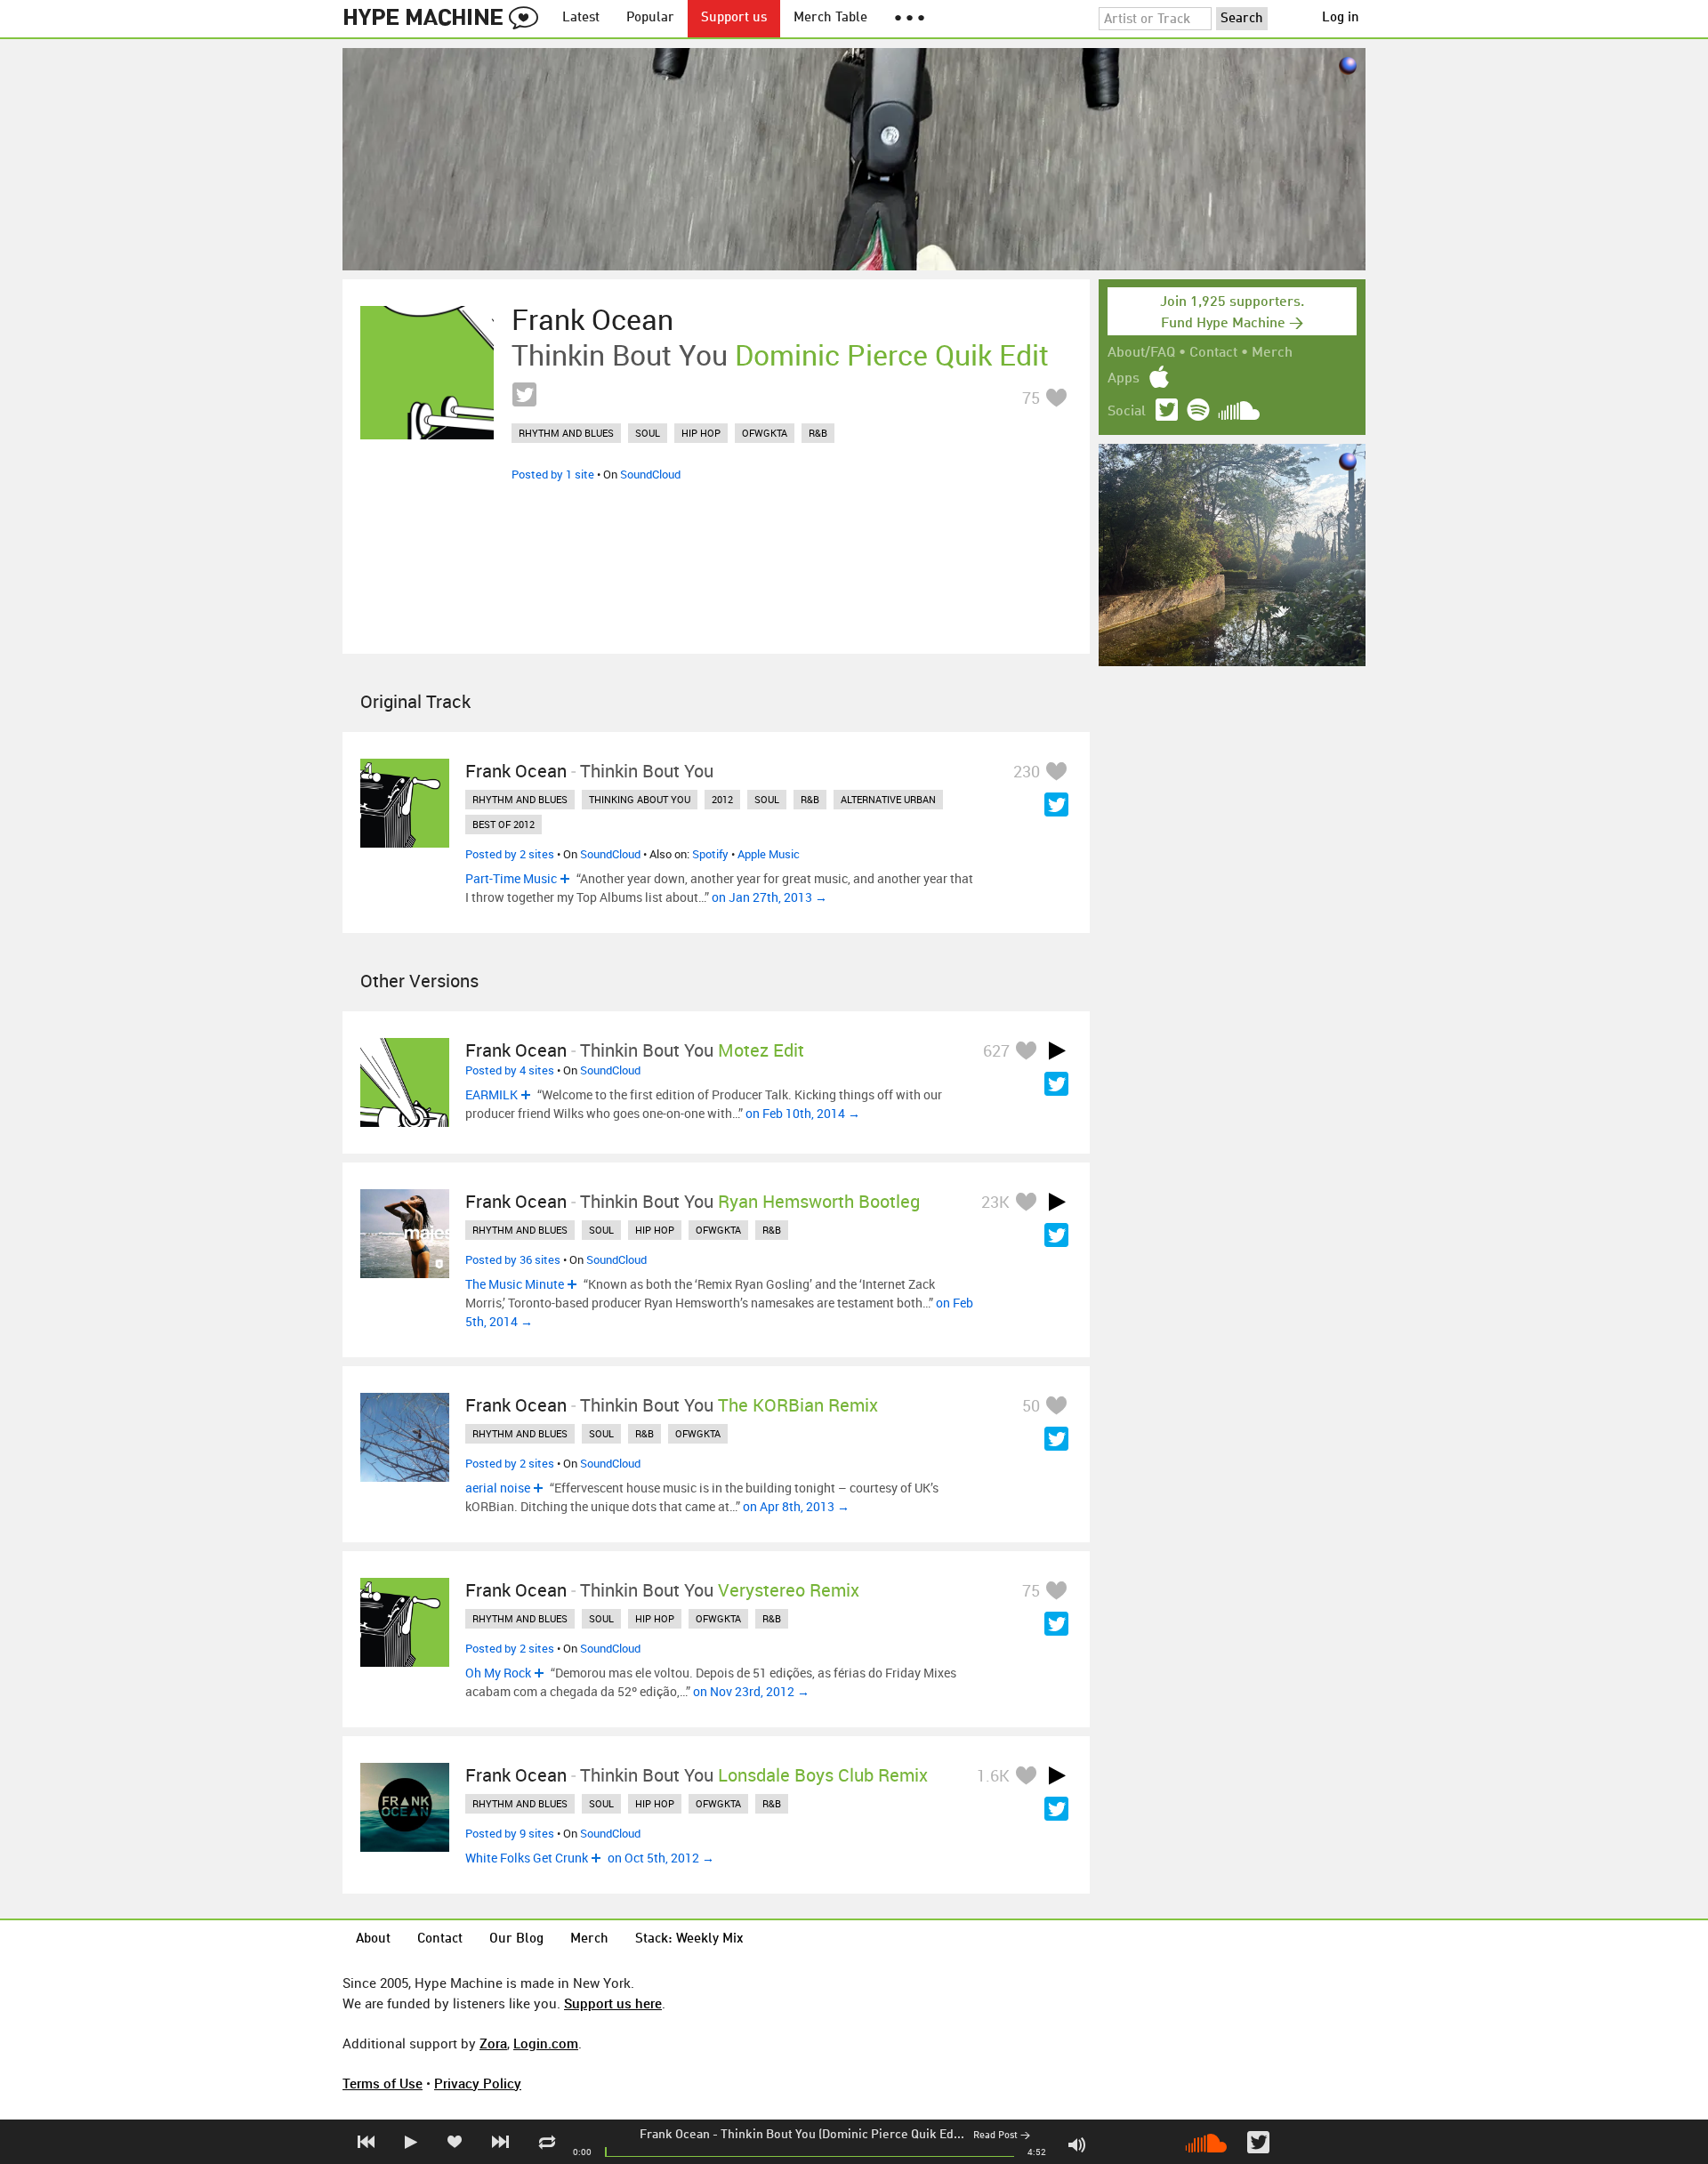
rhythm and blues (566, 433)
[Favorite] (1056, 397)
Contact (1213, 353)
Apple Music (769, 854)
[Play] (1057, 1050)
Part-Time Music (511, 878)
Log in (1341, 18)
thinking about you (640, 799)
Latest (581, 18)
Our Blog (516, 1939)
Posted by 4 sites (510, 1070)
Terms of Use (383, 2083)
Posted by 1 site (553, 474)
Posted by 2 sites (510, 854)
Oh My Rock (498, 1673)
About (373, 1939)
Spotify (710, 854)
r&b (818, 433)
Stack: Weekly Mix (689, 1939)
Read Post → (1002, 2136)
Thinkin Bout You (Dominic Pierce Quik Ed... (842, 2135)
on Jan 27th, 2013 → (769, 897)
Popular (650, 18)
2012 (722, 799)
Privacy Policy (478, 2083)
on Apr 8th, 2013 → (796, 1506)
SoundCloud (650, 474)
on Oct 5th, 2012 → (661, 1858)
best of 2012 (504, 824)
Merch (1272, 353)
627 (996, 1050)
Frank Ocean (675, 2135)
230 (1027, 771)
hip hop (701, 433)
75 (1031, 398)
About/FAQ (1141, 353)
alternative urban (888, 799)
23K (995, 1202)
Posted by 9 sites (510, 1833)
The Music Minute (515, 1284)
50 (1031, 1405)
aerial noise (498, 1488)
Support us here (613, 2003)
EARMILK (491, 1094)
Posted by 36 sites (513, 1259)
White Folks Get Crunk (527, 1858)
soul (648, 433)
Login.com (546, 2043)
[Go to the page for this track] (427, 373)
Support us (734, 18)
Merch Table (830, 18)
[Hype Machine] (446, 19)
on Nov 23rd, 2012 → (751, 1691)
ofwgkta (765, 433)
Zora (493, 2043)
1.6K (993, 1775)
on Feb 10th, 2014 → (803, 1113)
